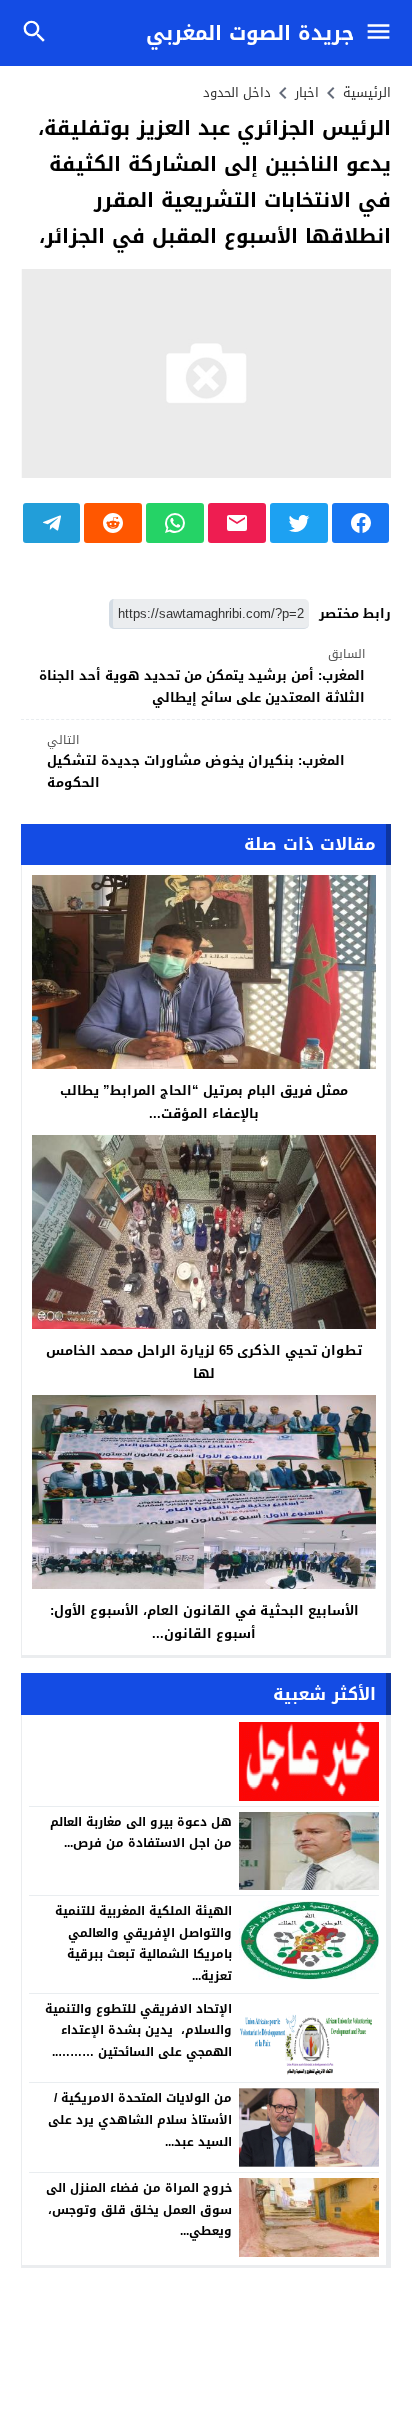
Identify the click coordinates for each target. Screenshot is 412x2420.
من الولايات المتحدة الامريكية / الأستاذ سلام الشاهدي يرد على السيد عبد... (140, 2119)
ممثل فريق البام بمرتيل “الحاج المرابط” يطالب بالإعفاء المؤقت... (204, 1102)
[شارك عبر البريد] (237, 523)
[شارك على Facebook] (361, 523)
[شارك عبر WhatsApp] (175, 523)
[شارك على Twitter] (299, 523)
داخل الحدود (237, 92)
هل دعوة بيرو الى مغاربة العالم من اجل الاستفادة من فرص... (141, 1833)
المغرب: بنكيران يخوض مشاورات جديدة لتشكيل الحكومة (196, 762)
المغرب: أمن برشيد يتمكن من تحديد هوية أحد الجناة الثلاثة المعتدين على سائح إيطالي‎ (202, 676)
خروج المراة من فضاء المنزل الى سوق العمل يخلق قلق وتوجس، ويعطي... (139, 2209)
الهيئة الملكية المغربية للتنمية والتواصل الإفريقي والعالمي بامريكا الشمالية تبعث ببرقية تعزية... (143, 1943)
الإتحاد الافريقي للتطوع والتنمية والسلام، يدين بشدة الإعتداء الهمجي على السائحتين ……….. (138, 2030)
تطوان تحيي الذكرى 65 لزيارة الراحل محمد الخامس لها (204, 1362)
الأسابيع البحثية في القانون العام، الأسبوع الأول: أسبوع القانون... (204, 1622)
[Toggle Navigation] (383, 33)
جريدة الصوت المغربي (250, 33)
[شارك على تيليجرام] (52, 523)
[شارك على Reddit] (113, 523)
